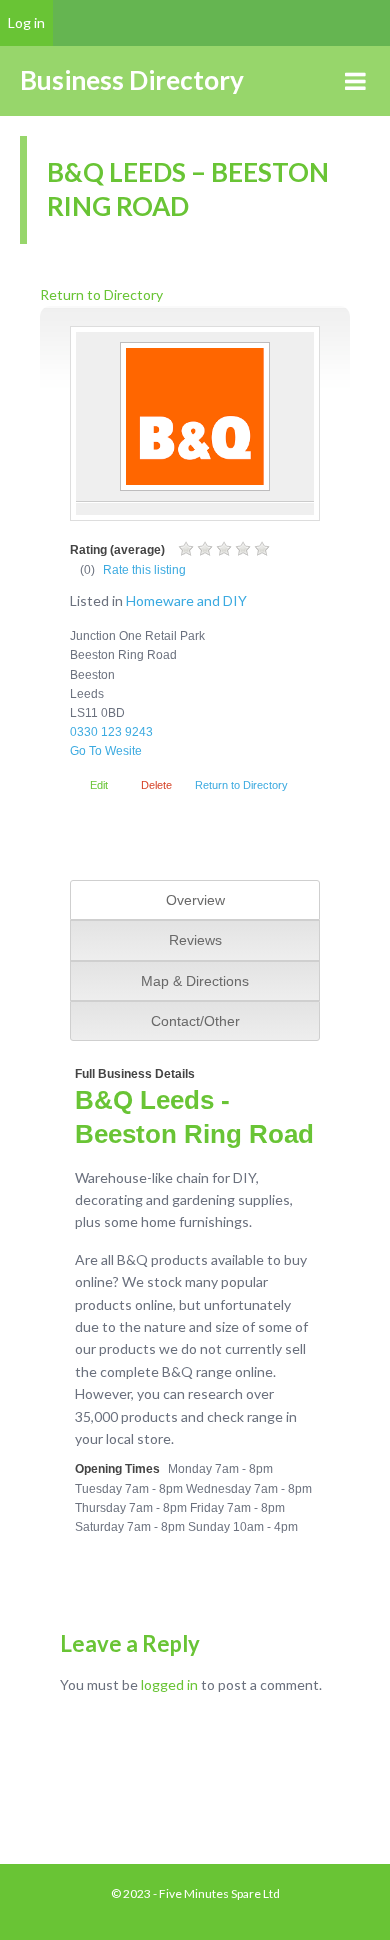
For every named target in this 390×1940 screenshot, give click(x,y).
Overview (195, 900)
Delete (156, 785)
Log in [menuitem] (26, 22)
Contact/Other (195, 1021)
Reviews (195, 940)
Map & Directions (195, 981)
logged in (169, 1684)
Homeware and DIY (186, 600)
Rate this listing (144, 570)
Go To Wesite (106, 751)
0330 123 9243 (111, 732)
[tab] (195, 900)
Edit (99, 785)
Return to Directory (101, 294)
